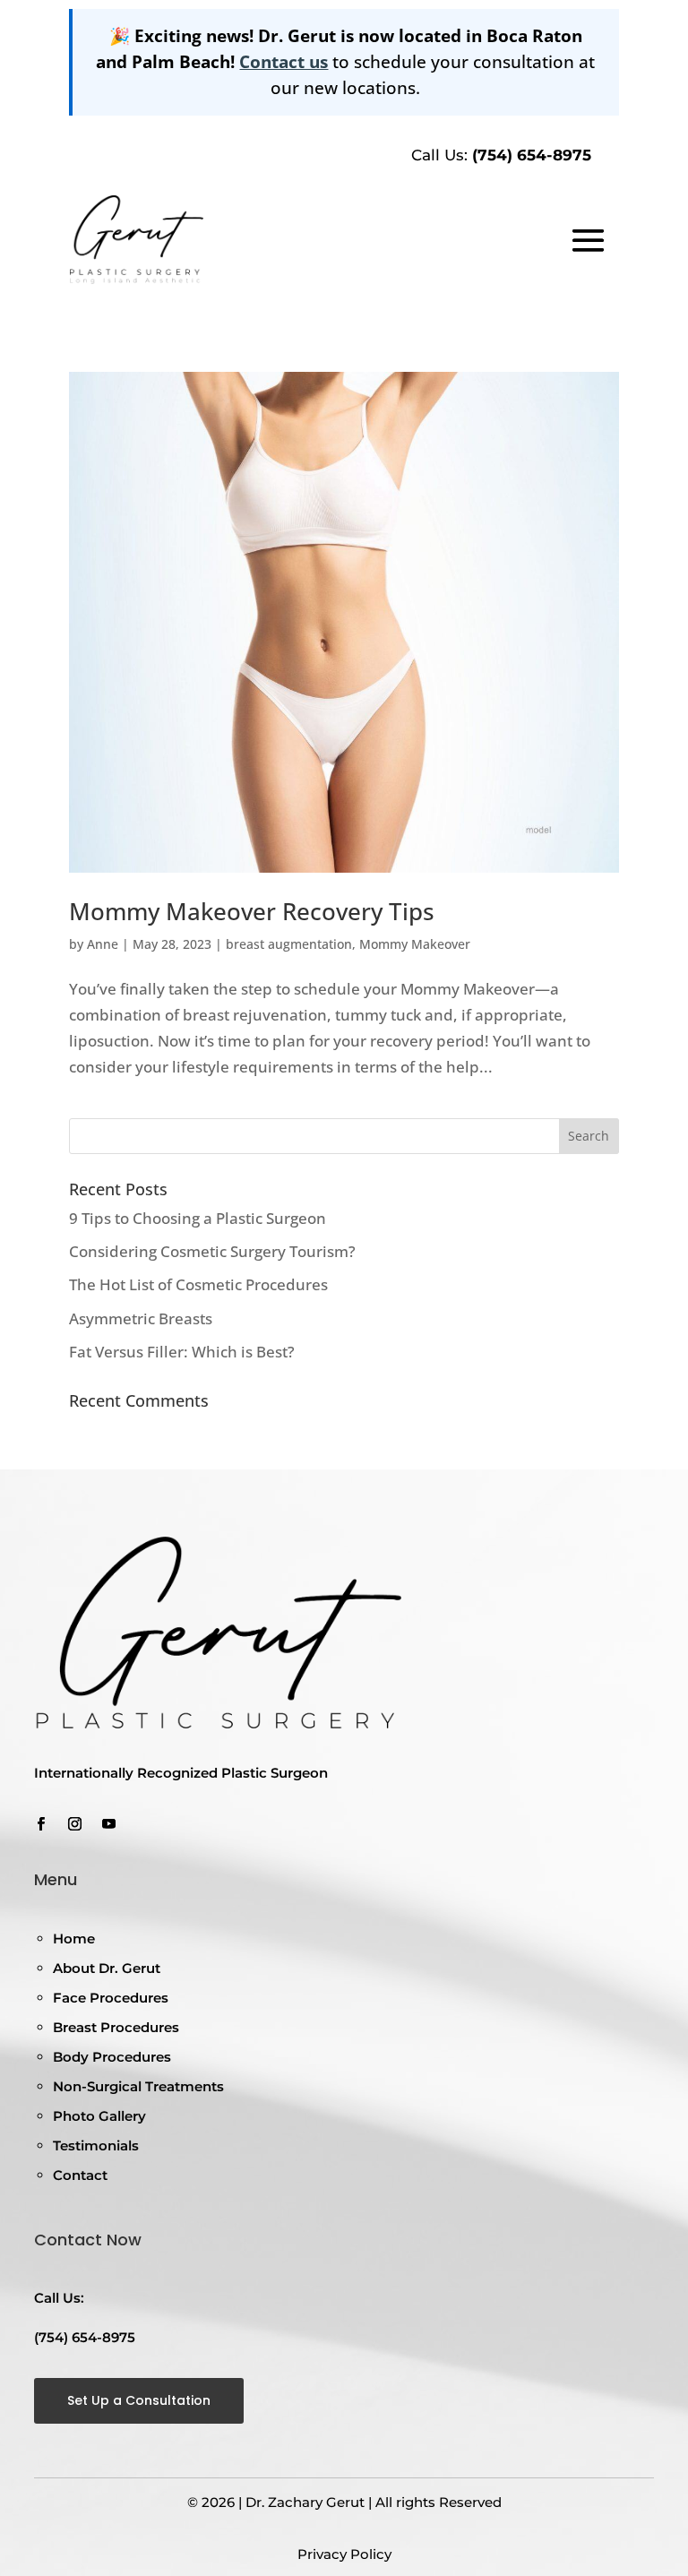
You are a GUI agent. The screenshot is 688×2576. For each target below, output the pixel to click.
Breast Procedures (116, 2027)
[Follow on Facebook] (40, 1824)
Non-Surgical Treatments (138, 2086)
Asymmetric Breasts (141, 1318)
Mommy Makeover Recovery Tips (252, 911)
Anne (103, 944)
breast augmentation (289, 944)
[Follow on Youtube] (108, 1824)
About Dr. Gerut (107, 1968)
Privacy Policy (344, 2554)
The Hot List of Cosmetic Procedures (198, 1284)
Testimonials (96, 2145)
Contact (80, 2175)
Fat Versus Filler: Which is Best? (182, 1352)
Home (74, 1938)
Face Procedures (111, 1998)
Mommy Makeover (415, 944)
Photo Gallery (99, 2116)
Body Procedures (112, 2057)
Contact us (284, 61)
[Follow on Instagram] (74, 1824)
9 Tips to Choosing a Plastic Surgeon (198, 1218)
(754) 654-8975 (532, 155)
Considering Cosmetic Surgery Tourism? (212, 1251)
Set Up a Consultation (139, 2400)
